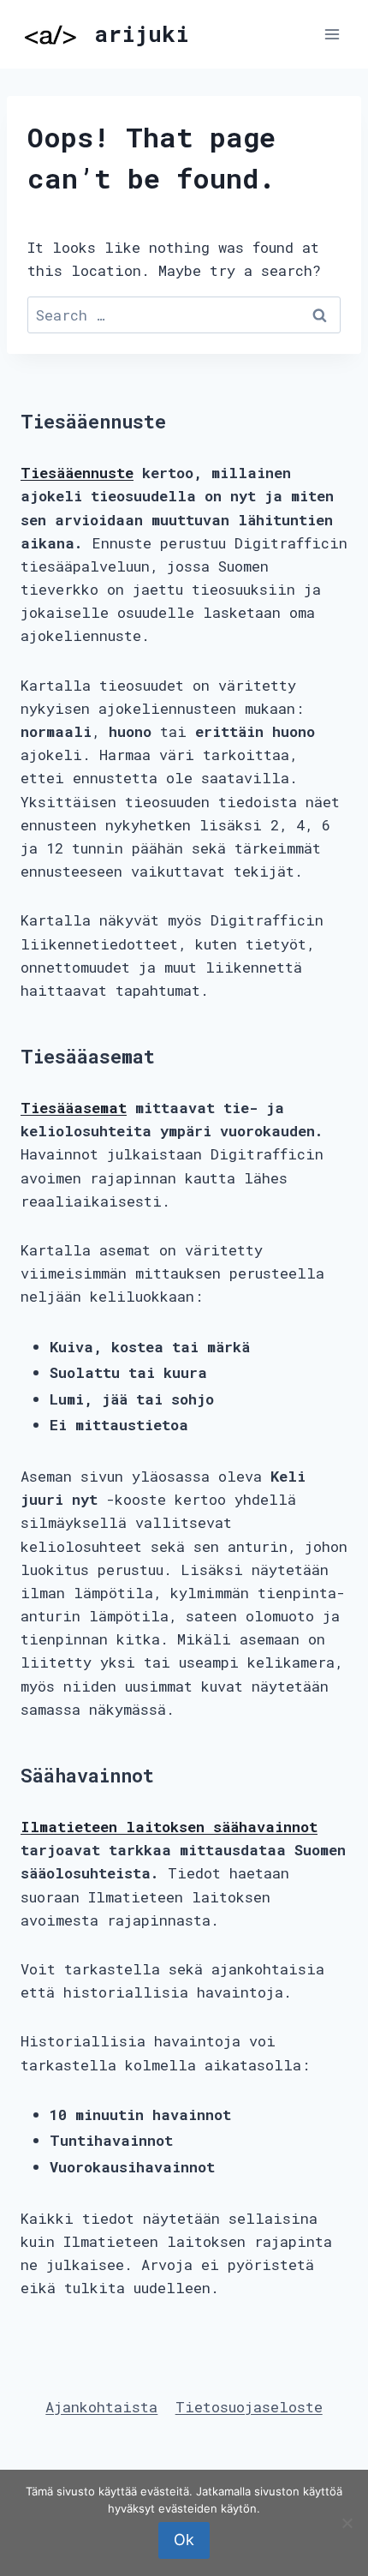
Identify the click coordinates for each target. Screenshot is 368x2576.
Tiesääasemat (74, 1108)
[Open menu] (332, 34)
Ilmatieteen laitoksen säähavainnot (169, 1827)
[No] (347, 2523)
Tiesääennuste (77, 473)
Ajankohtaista (101, 2407)
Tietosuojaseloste (249, 2407)
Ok (184, 2540)
